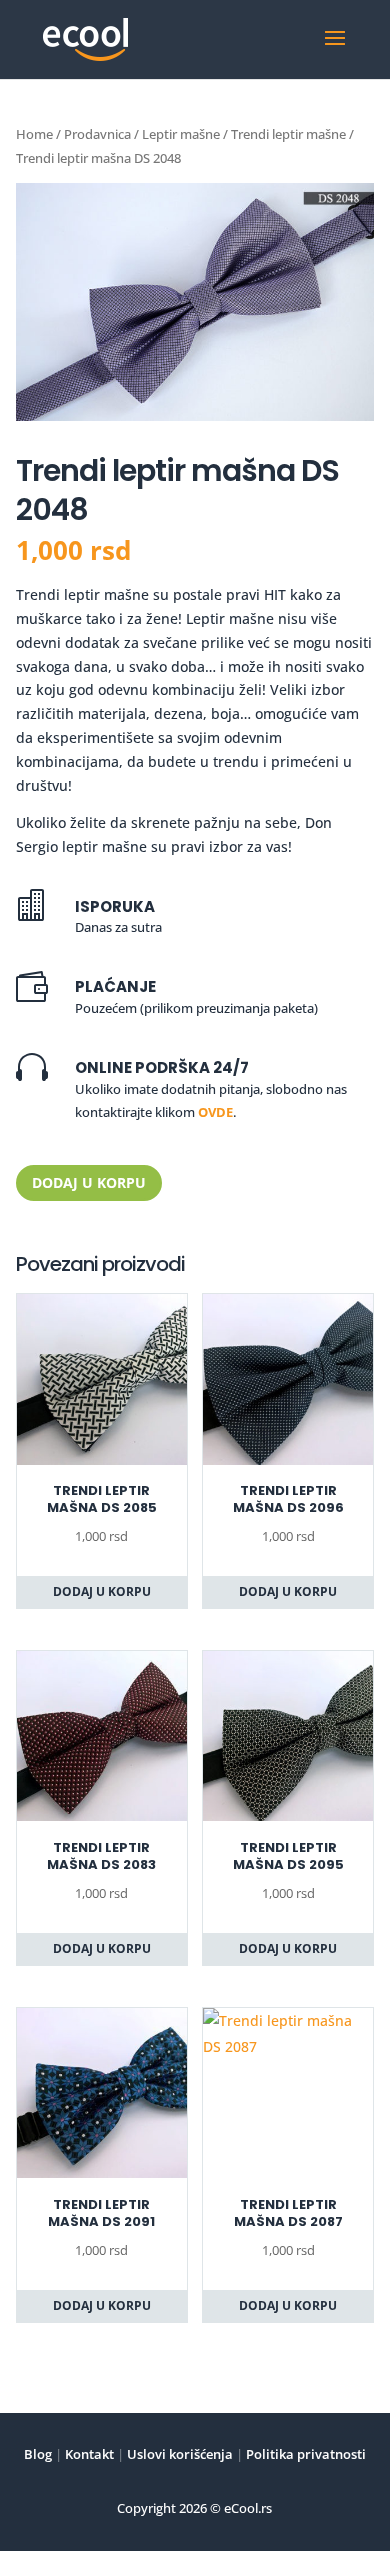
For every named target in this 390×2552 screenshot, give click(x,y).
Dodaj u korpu (89, 1182)
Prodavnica (97, 134)
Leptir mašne (181, 134)
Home (34, 134)
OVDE (215, 1112)
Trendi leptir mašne (288, 134)
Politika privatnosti (304, 2454)
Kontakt (88, 2454)
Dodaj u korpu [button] (102, 1591)
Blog (38, 2454)
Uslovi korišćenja (178, 2454)
